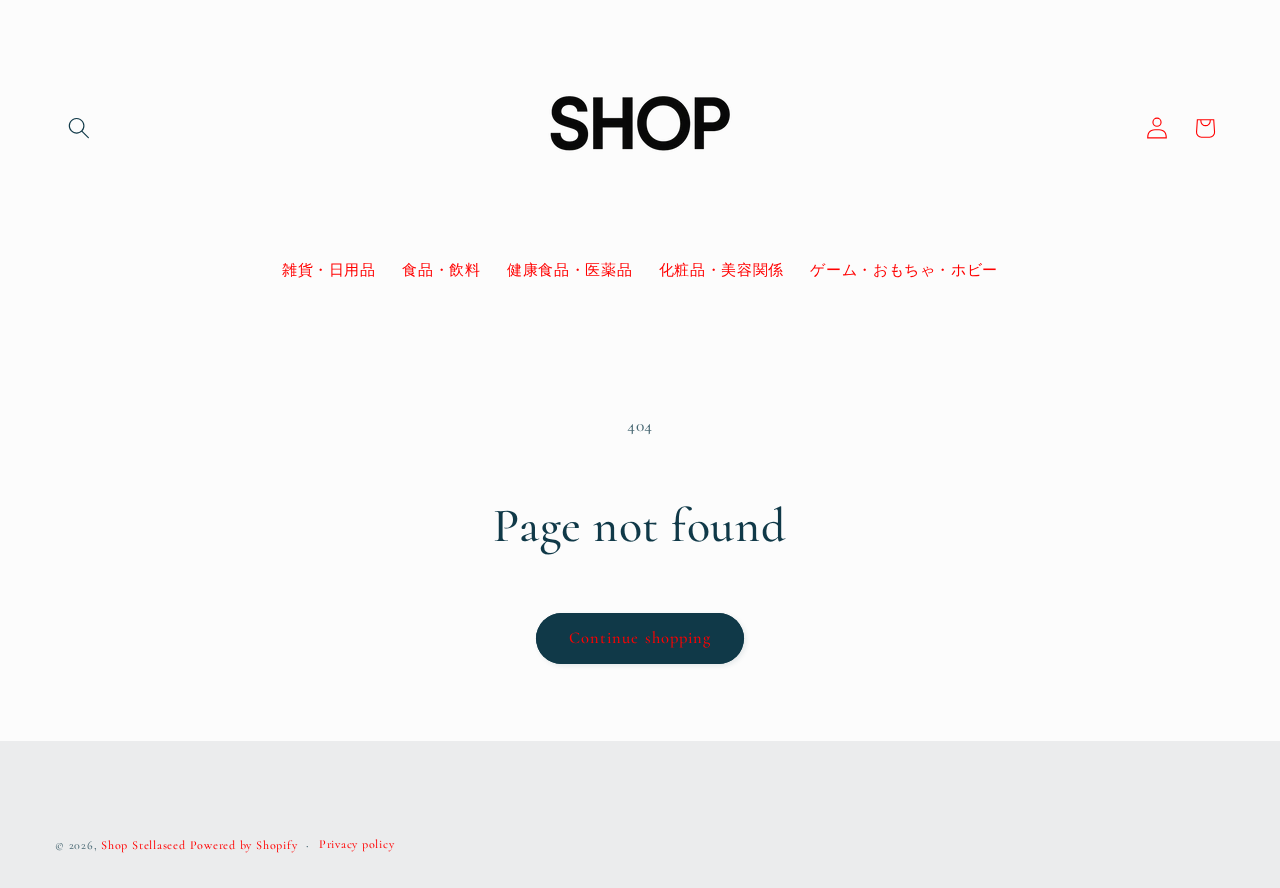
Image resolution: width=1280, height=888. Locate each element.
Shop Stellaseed (143, 845)
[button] (79, 128)
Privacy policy (357, 844)
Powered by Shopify (244, 845)
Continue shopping (640, 638)
